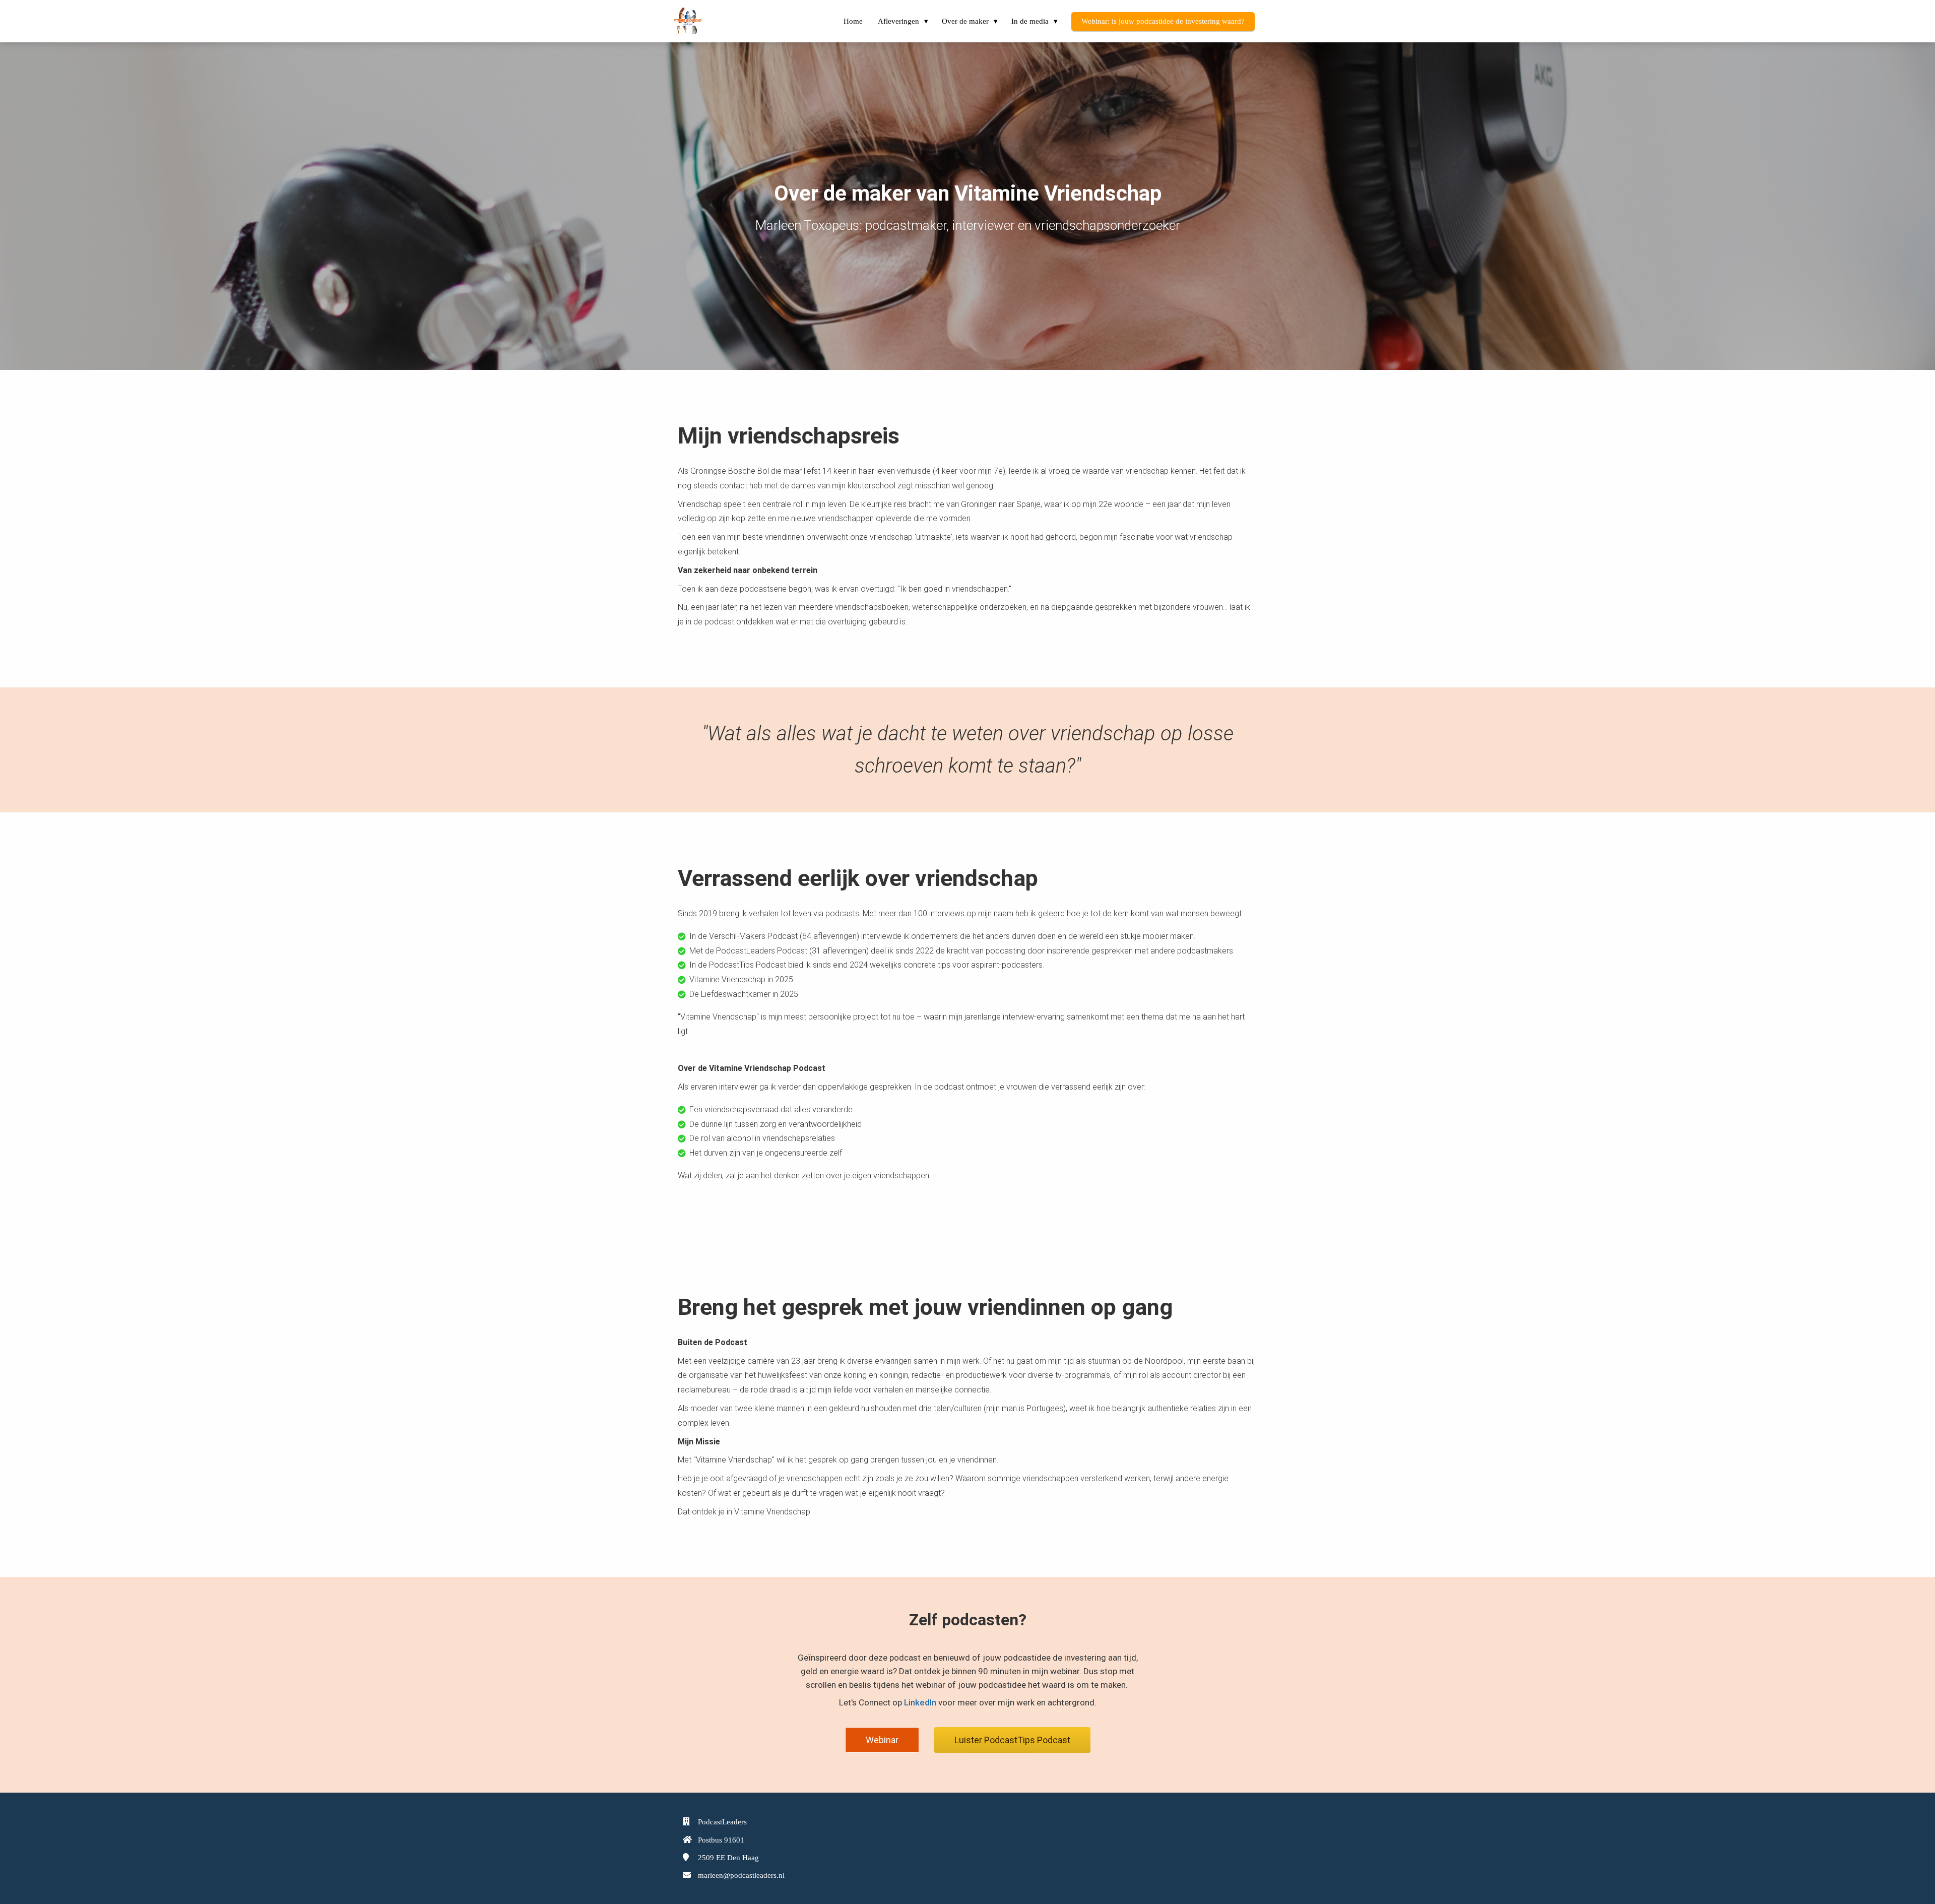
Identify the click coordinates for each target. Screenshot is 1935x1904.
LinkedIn (920, 1702)
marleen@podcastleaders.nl (741, 1875)
